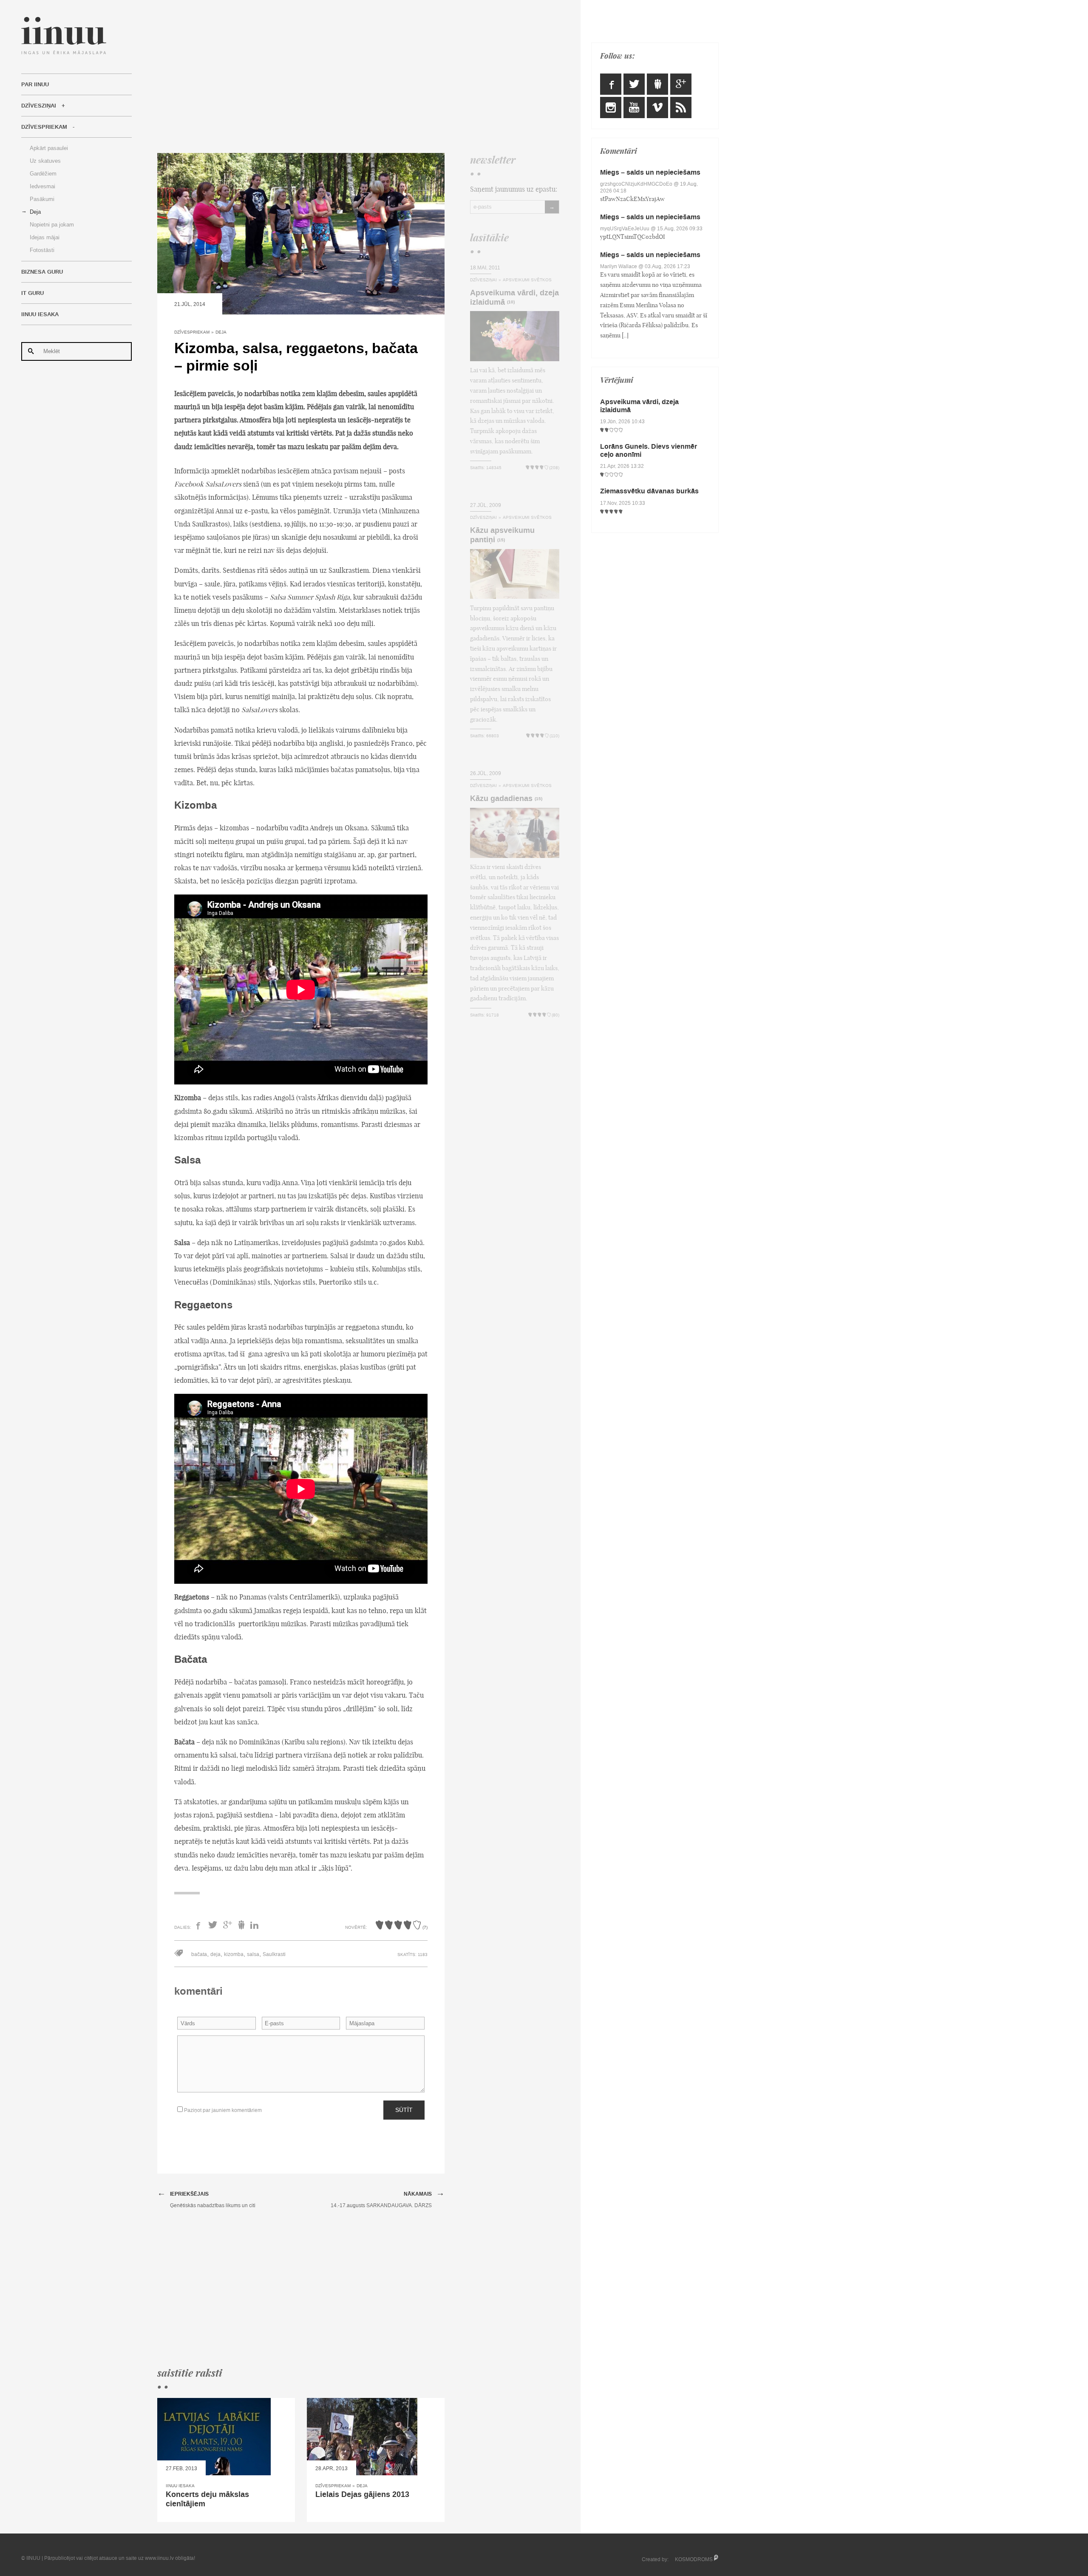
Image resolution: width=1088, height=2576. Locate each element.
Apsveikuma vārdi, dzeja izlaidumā (514, 297)
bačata (199, 1954)
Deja (35, 212)
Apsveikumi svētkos (527, 280)
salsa (253, 1954)
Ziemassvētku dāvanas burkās (649, 491)
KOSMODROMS (694, 2559)
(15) (501, 540)
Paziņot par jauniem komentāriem (222, 2110)
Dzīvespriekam (44, 127)
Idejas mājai (45, 237)
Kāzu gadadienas (501, 798)
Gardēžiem (43, 174)
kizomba (234, 1954)
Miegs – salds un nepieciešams (650, 172)
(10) (511, 302)
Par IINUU (35, 85)
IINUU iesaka (40, 314)
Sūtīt (404, 2110)
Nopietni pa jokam (52, 225)
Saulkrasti (274, 1954)
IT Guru (33, 293)
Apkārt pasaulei (49, 148)
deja (215, 1954)
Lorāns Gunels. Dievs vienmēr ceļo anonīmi (649, 450)
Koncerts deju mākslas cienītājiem (207, 2499)
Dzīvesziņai (39, 106)
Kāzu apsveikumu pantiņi (502, 535)
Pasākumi (42, 199)
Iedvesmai (42, 186)
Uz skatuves (45, 161)
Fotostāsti (42, 250)
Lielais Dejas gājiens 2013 (362, 2494)
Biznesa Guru (42, 272)
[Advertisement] (358, 76)
